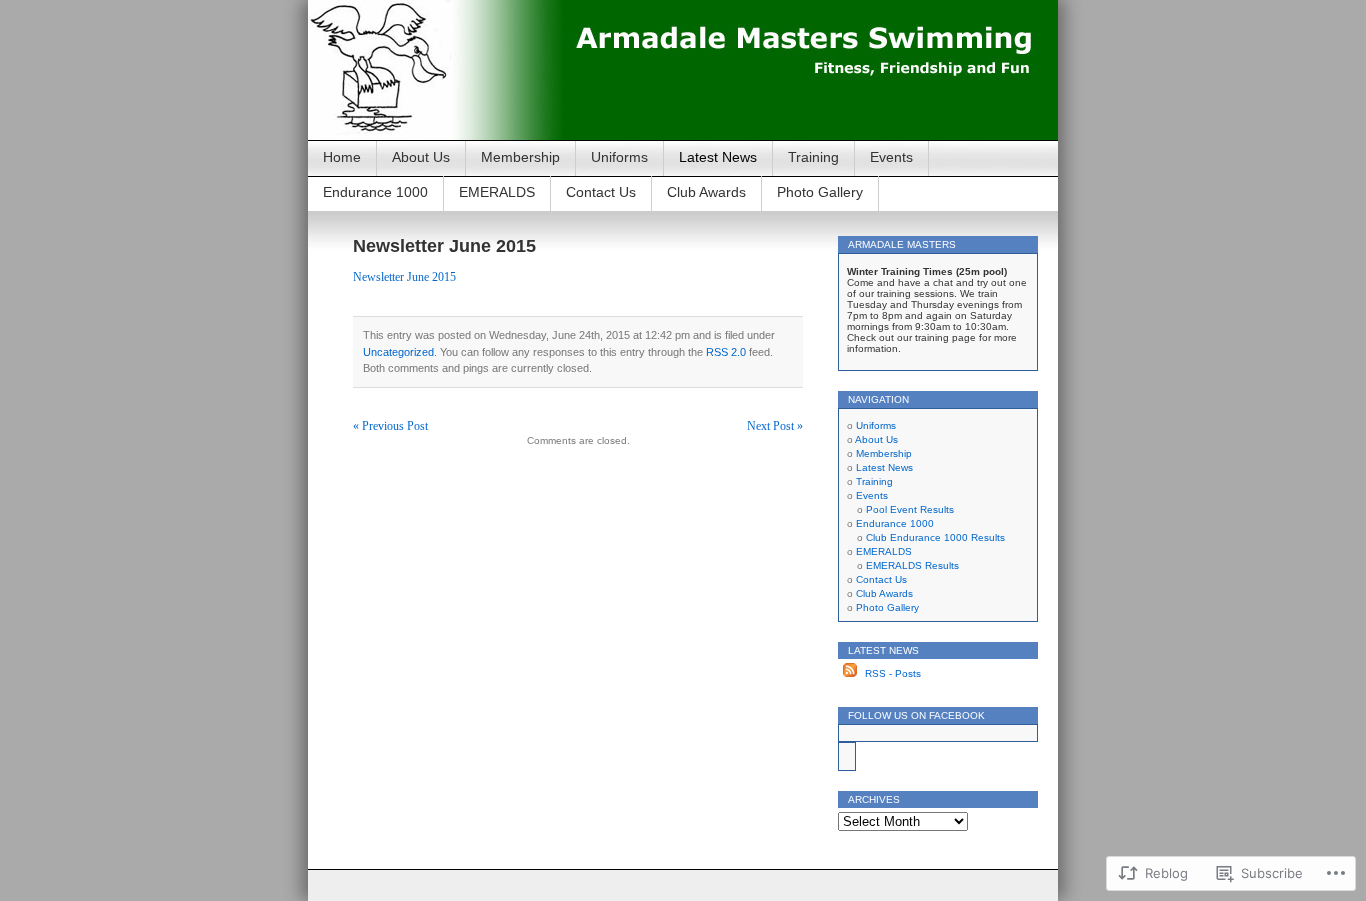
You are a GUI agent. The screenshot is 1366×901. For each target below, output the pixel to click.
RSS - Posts (893, 673)
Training (813, 157)
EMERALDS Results (912, 565)
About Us (421, 157)
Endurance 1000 (375, 192)
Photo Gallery (820, 192)
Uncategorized (398, 352)
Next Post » (775, 426)
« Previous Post (390, 426)
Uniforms (619, 157)
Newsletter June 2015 (404, 277)
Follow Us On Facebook (916, 715)
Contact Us (601, 192)
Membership (520, 157)
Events (891, 157)
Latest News (718, 157)
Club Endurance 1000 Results (935, 537)
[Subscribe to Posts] (850, 673)
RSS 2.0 (726, 352)
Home (342, 157)
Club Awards (706, 192)
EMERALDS (497, 192)
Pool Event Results (910, 509)
